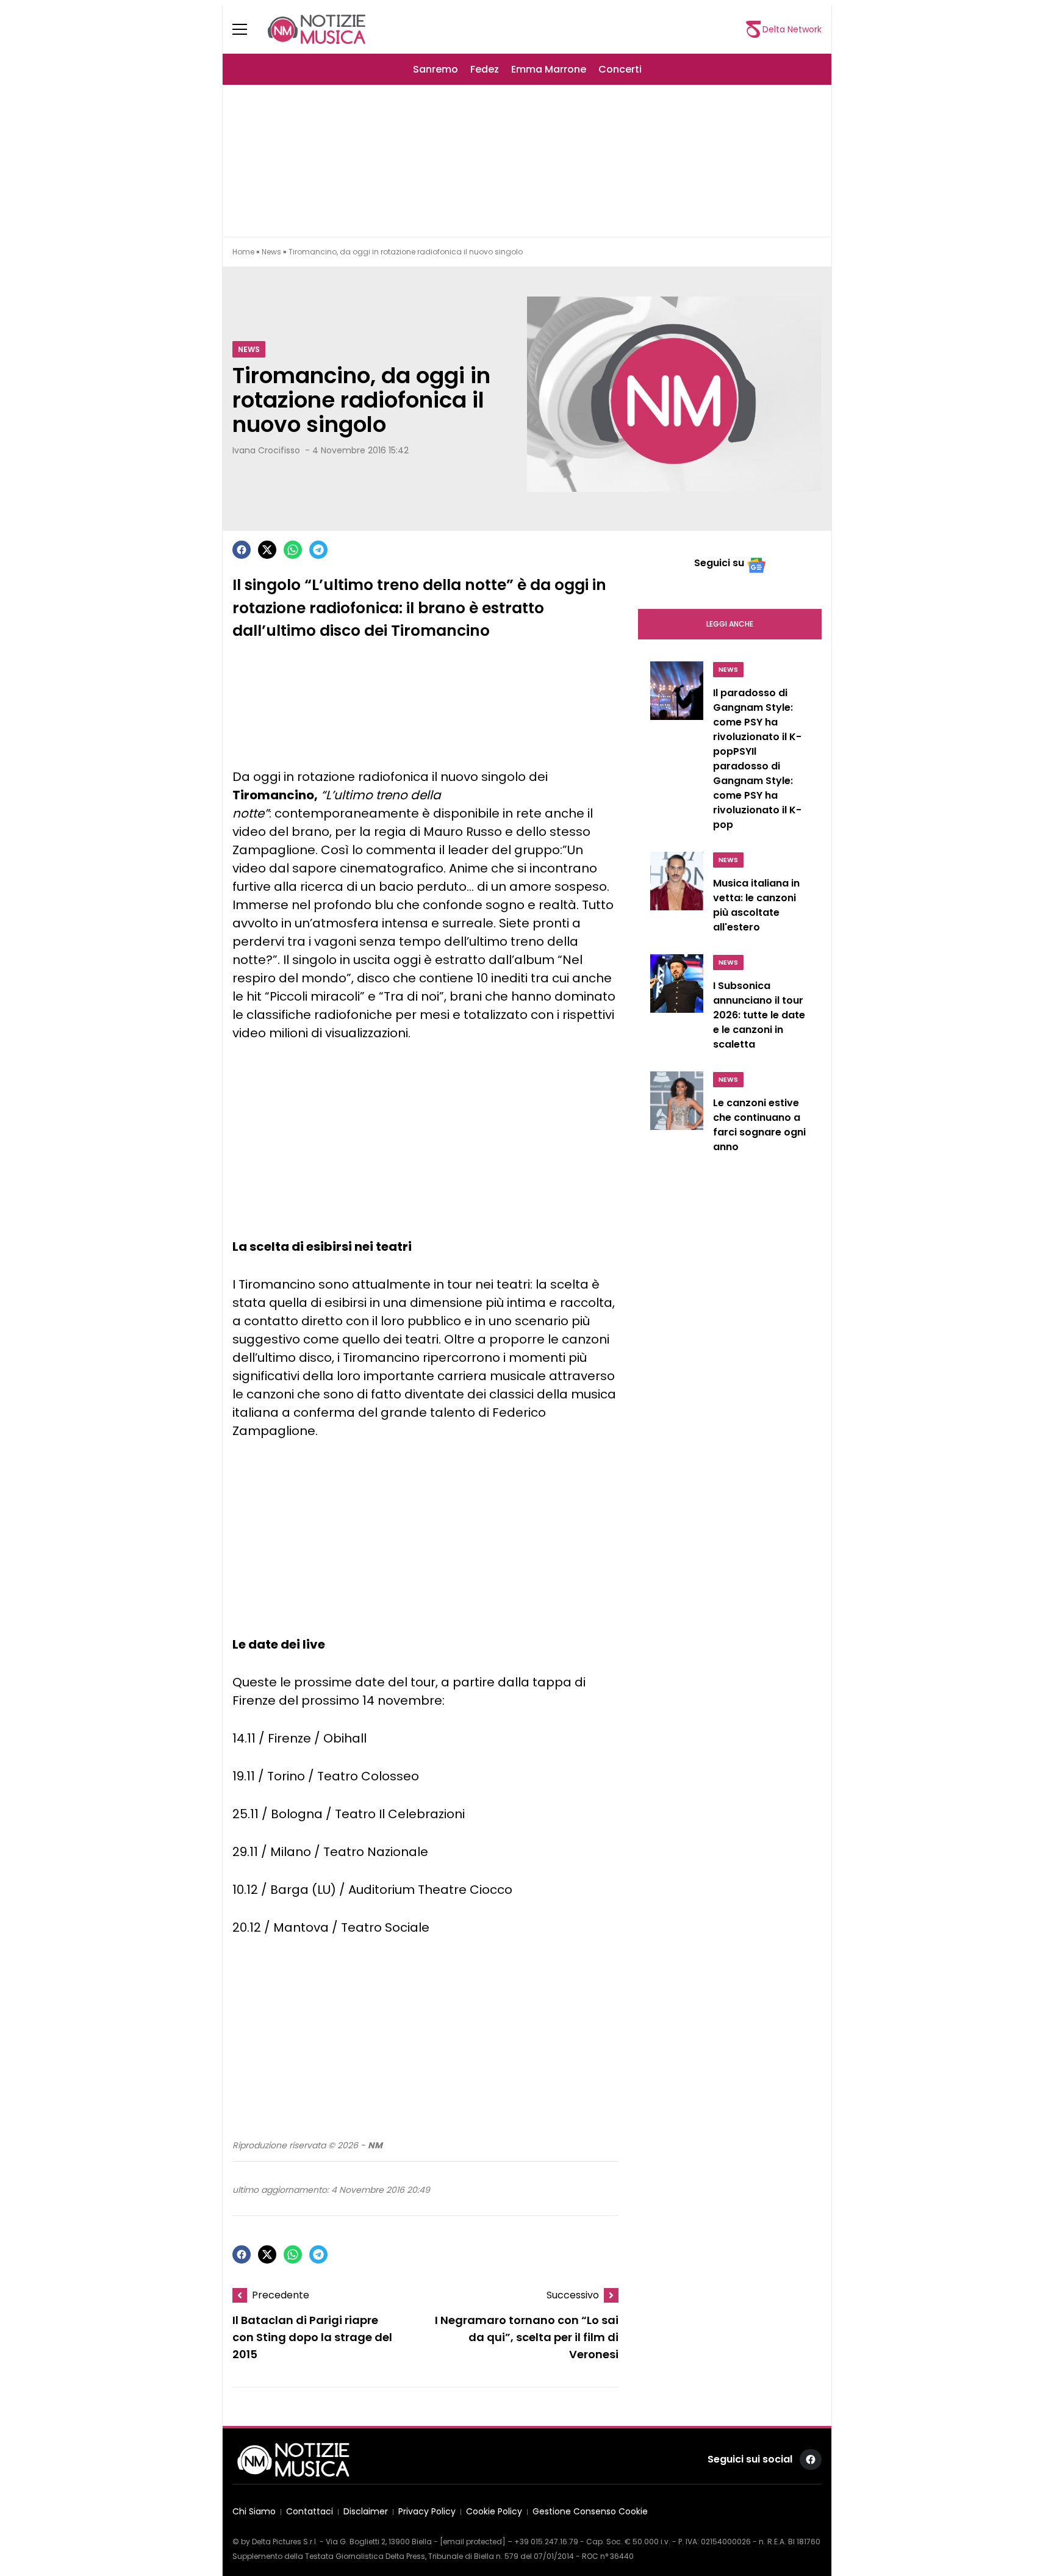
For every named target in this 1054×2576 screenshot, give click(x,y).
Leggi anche (730, 624)
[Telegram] (318, 550)
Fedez (485, 69)
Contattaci (310, 2512)
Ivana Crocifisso (266, 450)
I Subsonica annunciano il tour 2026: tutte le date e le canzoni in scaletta (759, 1015)
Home (243, 252)
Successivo (573, 2295)
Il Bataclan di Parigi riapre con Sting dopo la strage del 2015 (312, 2338)
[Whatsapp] (293, 550)
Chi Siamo (254, 2512)
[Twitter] (267, 550)
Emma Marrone (549, 69)
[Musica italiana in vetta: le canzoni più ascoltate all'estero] (677, 896)
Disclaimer (366, 2512)
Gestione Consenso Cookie (590, 2512)
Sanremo (436, 69)
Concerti (620, 69)
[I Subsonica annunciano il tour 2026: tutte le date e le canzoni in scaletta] (677, 1006)
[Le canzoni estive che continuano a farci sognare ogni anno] (677, 1115)
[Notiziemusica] (317, 29)
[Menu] (247, 29)
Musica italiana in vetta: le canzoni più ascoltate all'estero (756, 905)
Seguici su (719, 563)
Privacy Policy (427, 2512)
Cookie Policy (494, 2512)
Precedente (281, 2295)
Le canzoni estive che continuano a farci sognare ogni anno (759, 1125)
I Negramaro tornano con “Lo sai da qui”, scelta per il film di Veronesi (527, 2338)
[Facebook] (242, 550)
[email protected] (473, 2542)
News (271, 252)
